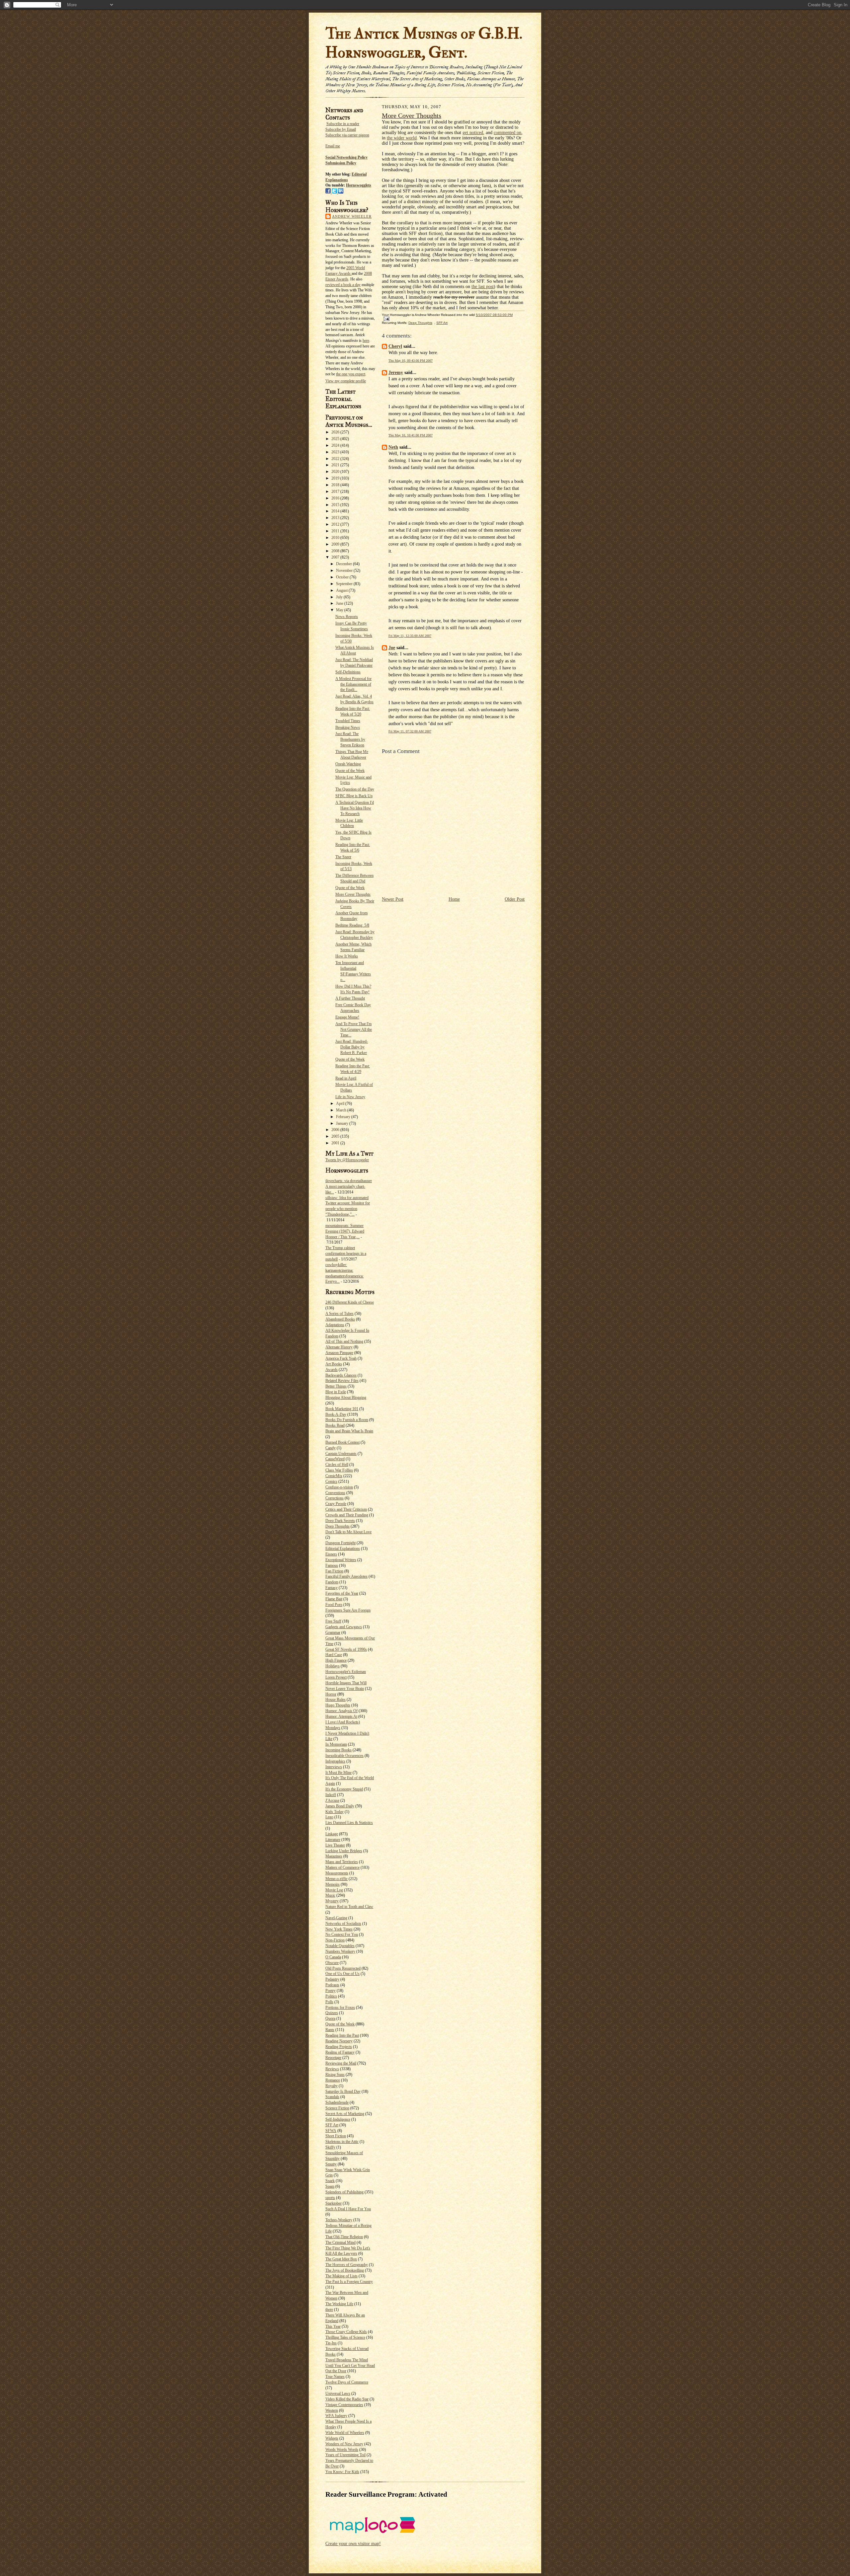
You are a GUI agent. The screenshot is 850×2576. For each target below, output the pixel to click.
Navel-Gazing (336, 1918)
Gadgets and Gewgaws (344, 1627)
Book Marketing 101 (342, 1409)
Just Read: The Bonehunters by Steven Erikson (350, 739)
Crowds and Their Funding (347, 1515)
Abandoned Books (340, 1319)
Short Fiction (336, 2136)
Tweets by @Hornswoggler (347, 1160)
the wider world (402, 138)
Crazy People (336, 1504)
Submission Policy (341, 163)
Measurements (337, 1873)
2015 (336, 505)
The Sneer (343, 857)
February (344, 1117)
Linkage (332, 1834)
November (345, 570)
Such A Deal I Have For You (348, 2209)
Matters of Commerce (342, 1867)
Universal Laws (338, 2393)
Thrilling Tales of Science (345, 2337)
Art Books (334, 1364)
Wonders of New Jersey (344, 2444)
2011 (336, 531)
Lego (329, 1817)
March (342, 1110)
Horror (331, 1694)
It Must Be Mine (339, 1773)
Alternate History (339, 1347)
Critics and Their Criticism (346, 1509)
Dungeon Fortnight (340, 1543)
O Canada (333, 1957)
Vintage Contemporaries (344, 2405)
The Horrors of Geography (347, 2265)
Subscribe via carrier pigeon (347, 135)
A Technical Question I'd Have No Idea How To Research (355, 808)
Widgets (332, 2438)
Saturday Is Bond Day (343, 2091)
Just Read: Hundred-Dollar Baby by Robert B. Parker (352, 1047)
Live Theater (335, 1845)
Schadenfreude (337, 2102)
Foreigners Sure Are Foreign (348, 1610)
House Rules (336, 1700)
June (340, 603)
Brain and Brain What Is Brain (349, 1431)
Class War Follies (339, 1470)
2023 (336, 452)
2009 (336, 544)
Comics (331, 1481)
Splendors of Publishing (344, 2192)
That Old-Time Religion (344, 2237)
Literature (333, 1840)
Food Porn (334, 1605)
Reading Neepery (339, 2041)
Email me (333, 146)
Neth (393, 447)
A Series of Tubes (340, 1314)
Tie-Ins (331, 2343)
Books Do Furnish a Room (347, 1420)
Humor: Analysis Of (341, 1711)
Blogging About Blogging (346, 1398)
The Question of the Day (355, 789)
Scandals (332, 2097)
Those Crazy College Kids (346, 2332)
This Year (333, 2326)
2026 (336, 432)
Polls (329, 2002)
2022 (336, 459)
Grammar (333, 1632)
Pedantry (332, 1979)
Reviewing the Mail (341, 2063)
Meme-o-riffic (337, 1879)
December (344, 564)
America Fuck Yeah (341, 1358)
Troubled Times (348, 721)
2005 (336, 1136)
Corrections (335, 1498)
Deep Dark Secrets (340, 1521)
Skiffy (330, 2147)
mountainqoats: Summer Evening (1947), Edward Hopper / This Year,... (345, 1231)
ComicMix (334, 1476)
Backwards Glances (341, 1375)
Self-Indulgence (338, 2119)
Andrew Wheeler (352, 216)
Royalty (332, 2086)
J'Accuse (332, 1800)
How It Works (347, 956)
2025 (336, 439)
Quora (330, 2018)
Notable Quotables (340, 1946)
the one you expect (351, 374)
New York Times (339, 1929)
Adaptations (335, 1325)
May (340, 610)
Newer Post (393, 899)
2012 (336, 524)
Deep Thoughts (338, 1526)
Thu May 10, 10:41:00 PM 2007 (411, 435)
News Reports (347, 617)
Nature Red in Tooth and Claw (349, 1907)
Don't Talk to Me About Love (348, 1532)
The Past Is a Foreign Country (349, 2282)
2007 (336, 557)
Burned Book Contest (342, 1442)
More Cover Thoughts (353, 894)
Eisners (331, 1554)
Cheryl (395, 346)
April (341, 1103)
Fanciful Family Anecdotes (346, 1576)
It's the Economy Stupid (344, 1789)
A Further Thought (350, 998)
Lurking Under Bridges (344, 1851)
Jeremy (396, 373)
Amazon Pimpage (339, 1353)
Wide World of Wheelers (345, 2433)
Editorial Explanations (343, 1549)
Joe (392, 648)
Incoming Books (339, 1750)
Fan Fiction (334, 1571)
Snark (330, 2181)
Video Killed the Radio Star (347, 2399)
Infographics (335, 1761)
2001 (336, 1143)
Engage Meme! (347, 1017)
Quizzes (332, 2013)
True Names (335, 2377)
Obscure (332, 1963)
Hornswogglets (359, 185)
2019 (336, 478)
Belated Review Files (342, 1381)
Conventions (335, 1493)
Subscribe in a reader (343, 124)
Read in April (346, 1078)
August (342, 590)
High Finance (336, 1660)
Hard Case (334, 1655)
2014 (336, 511)
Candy (331, 1448)
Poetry (331, 1991)
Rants (330, 2030)
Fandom (332, 1582)
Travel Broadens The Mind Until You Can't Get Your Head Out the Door (350, 2366)
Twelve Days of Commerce (347, 2382)
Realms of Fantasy (340, 2052)
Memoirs (333, 1884)
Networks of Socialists (343, 1924)
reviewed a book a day (343, 285)
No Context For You (342, 1934)
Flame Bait (334, 1599)
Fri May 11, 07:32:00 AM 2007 (410, 731)
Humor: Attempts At (341, 1716)
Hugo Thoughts (338, 1705)
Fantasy (332, 1588)
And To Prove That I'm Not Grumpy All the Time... (354, 1029)
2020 (336, 472)
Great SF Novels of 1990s (346, 1649)
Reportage (333, 2058)
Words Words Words (342, 2450)
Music (330, 1895)
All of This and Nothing (344, 1341)
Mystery (332, 1901)
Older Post (515, 899)
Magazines (334, 1856)
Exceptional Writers (341, 1560)
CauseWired (335, 1459)
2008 (336, 551)
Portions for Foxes (340, 2008)
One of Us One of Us (342, 1974)
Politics (331, 1996)
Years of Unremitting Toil (345, 2455)
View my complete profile (346, 381)
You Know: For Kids (342, 2472)
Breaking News (348, 727)
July (340, 597)
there (329, 2310)
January (343, 1123)
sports (330, 2198)
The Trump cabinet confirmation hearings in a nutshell (346, 1253)
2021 (336, 465)
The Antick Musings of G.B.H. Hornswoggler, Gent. (424, 43)
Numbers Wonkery (340, 1951)
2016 (336, 498)
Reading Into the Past (342, 2035)
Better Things (336, 1386)
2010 (336, 538)
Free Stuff (333, 1621)
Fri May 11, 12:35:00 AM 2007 (410, 636)
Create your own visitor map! (353, 2544)
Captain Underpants (341, 1454)
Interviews (334, 1767)
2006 (336, 1130)
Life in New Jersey (350, 1097)
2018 (336, 485)
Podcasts (332, 1985)
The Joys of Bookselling (345, 2270)
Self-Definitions (348, 672)
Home (454, 899)
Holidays (333, 1666)
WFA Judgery (336, 2416)
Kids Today (335, 1812)
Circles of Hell (337, 1465)
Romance (333, 2080)
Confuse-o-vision (339, 1487)
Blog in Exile (336, 1392)
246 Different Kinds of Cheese (350, 1302)
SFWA (331, 2131)
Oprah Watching (348, 764)
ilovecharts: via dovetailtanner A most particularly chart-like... (349, 1186)
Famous (332, 1565)
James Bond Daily (340, 1806)
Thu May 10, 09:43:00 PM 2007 (411, 361)
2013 (336, 518)
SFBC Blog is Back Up (354, 796)
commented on (508, 133)
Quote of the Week (350, 771)
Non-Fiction (335, 1940)
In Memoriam (336, 1744)
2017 (336, 492)
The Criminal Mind (340, 2242)
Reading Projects (339, 2047)
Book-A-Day (336, 1414)
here (366, 341)
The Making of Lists (341, 2276)
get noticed (473, 133)
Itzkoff (331, 1795)
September (345, 584)
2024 (336, 445)
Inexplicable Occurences (344, 1756)
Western (332, 2410)
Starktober (334, 2203)
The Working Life (339, 2304)
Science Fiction (337, 2108)
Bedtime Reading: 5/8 (352, 925)
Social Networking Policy (346, 157)
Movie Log (334, 1890)
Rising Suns (335, 2075)
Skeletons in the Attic (342, 2142)
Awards (332, 1370)
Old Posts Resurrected (343, 1968)
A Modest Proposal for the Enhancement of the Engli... (353, 684)
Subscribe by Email (341, 129)
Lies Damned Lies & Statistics (349, 1823)
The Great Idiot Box (341, 2259)
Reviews (332, 2069)
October (343, 577)
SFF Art (332, 2125)
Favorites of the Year (342, 1593)
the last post (483, 287)
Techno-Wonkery (339, 2220)
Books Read (335, 1425)
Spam (330, 2186)
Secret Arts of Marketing (345, 2114)
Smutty (331, 2164)
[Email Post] (386, 318)
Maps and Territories (342, 1862)
